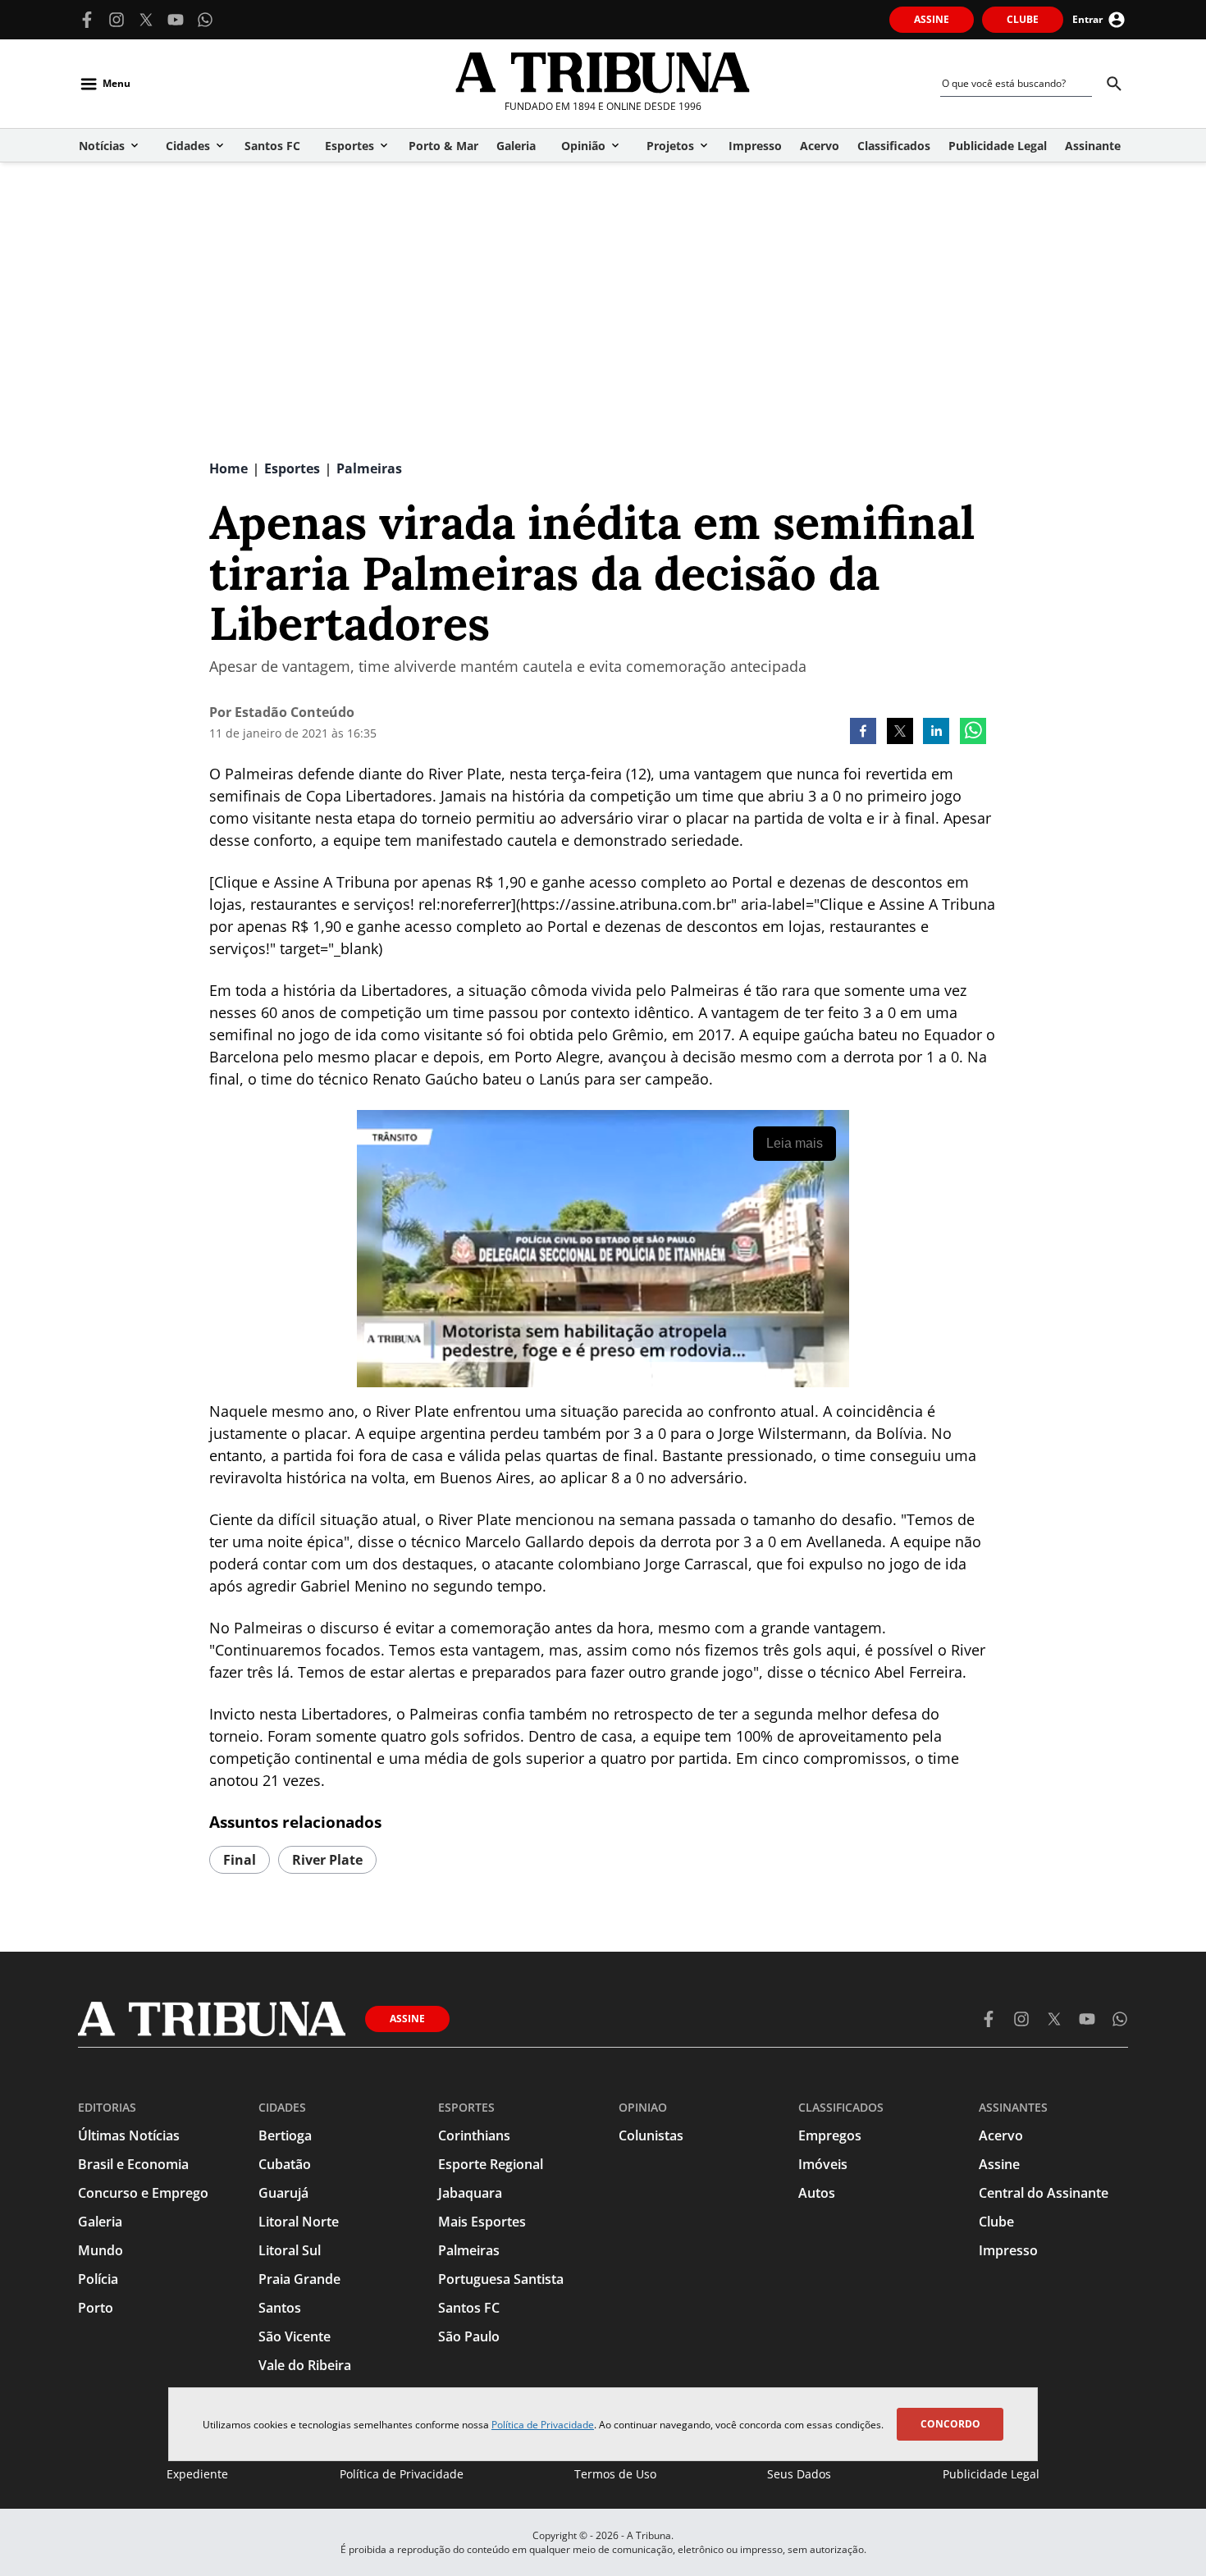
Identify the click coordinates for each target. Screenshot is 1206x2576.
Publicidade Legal (991, 2474)
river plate (327, 1860)
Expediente (197, 2474)
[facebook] (863, 733)
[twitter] (900, 733)
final (240, 1860)
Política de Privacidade (543, 2425)
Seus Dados (799, 2474)
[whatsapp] (973, 733)
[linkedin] (936, 733)
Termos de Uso (615, 2474)
